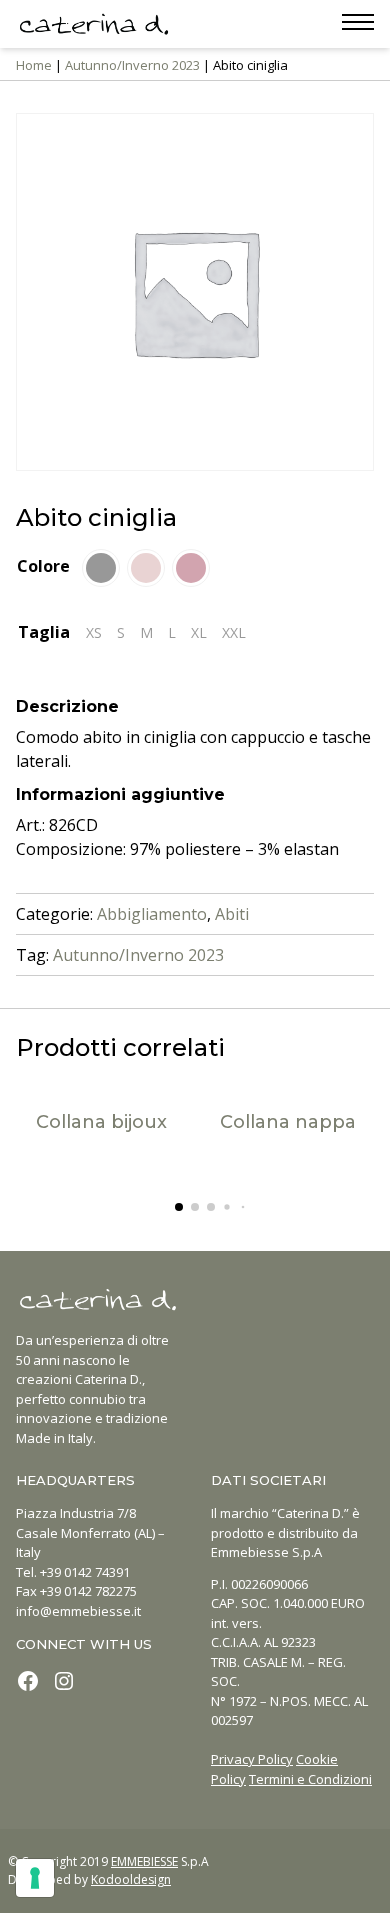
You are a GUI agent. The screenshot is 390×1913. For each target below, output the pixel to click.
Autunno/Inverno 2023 (132, 65)
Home (34, 65)
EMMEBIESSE (144, 1861)
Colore (43, 566)
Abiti (232, 914)
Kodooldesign (131, 1879)
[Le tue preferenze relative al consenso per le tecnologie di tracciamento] (35, 1878)
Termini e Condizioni (310, 1779)
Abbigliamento (152, 914)
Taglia (44, 632)
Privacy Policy (252, 1759)
